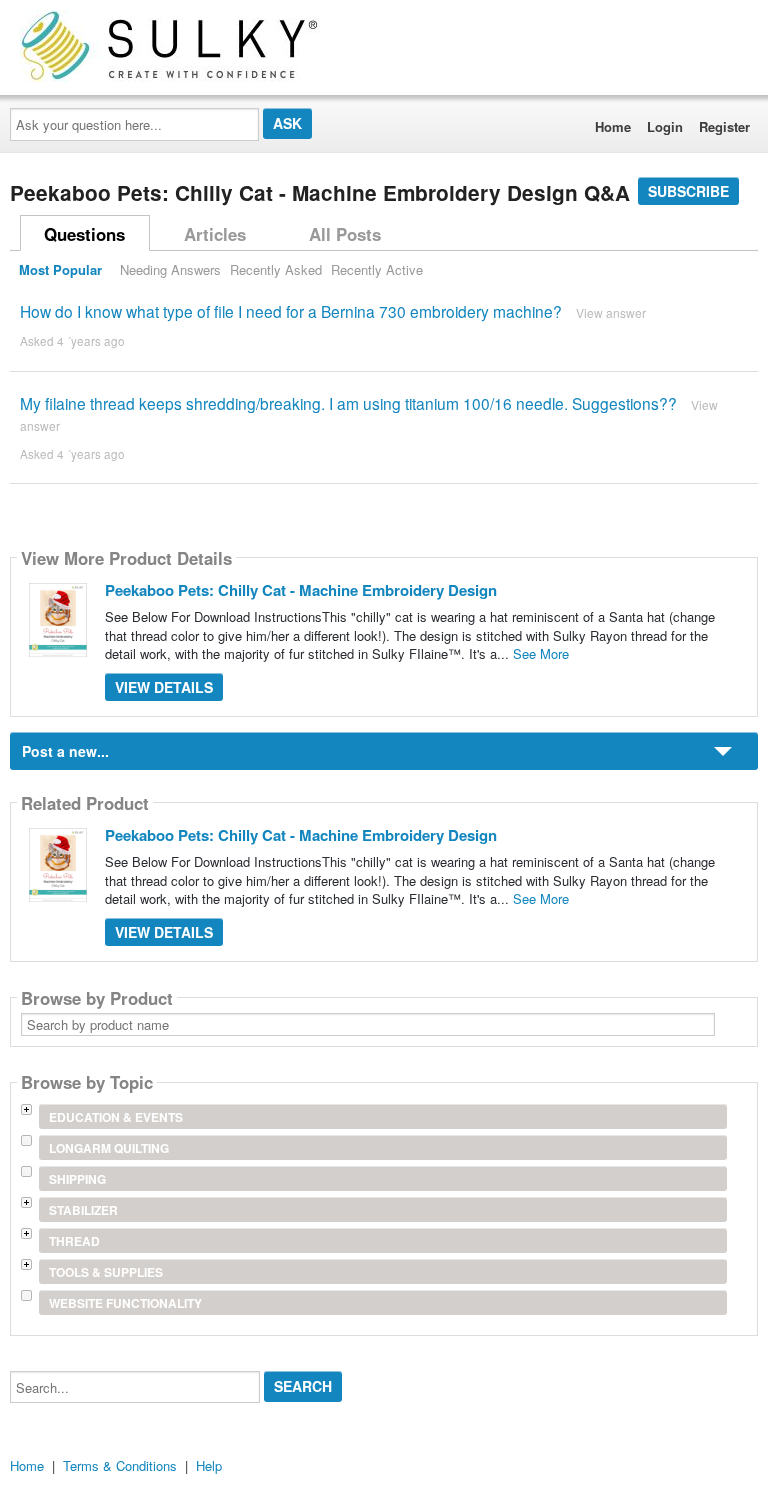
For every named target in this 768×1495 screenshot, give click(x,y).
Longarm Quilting (109, 1148)
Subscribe (688, 191)
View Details (164, 687)
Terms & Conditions (120, 1465)
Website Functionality (125, 1303)
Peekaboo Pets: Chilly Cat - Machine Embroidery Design (301, 590)
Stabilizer (83, 1210)
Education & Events (116, 1117)
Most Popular (60, 269)
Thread (74, 1241)
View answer (611, 312)
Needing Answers (170, 269)
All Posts (345, 234)
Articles (215, 234)
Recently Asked (276, 269)
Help (209, 1465)
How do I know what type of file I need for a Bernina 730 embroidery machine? (291, 311)
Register (724, 126)
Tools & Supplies (106, 1272)
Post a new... (65, 751)
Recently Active (377, 269)
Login (665, 126)
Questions (84, 234)
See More (541, 653)
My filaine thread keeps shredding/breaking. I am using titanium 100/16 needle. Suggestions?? (348, 403)
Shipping (77, 1179)
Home (613, 126)
